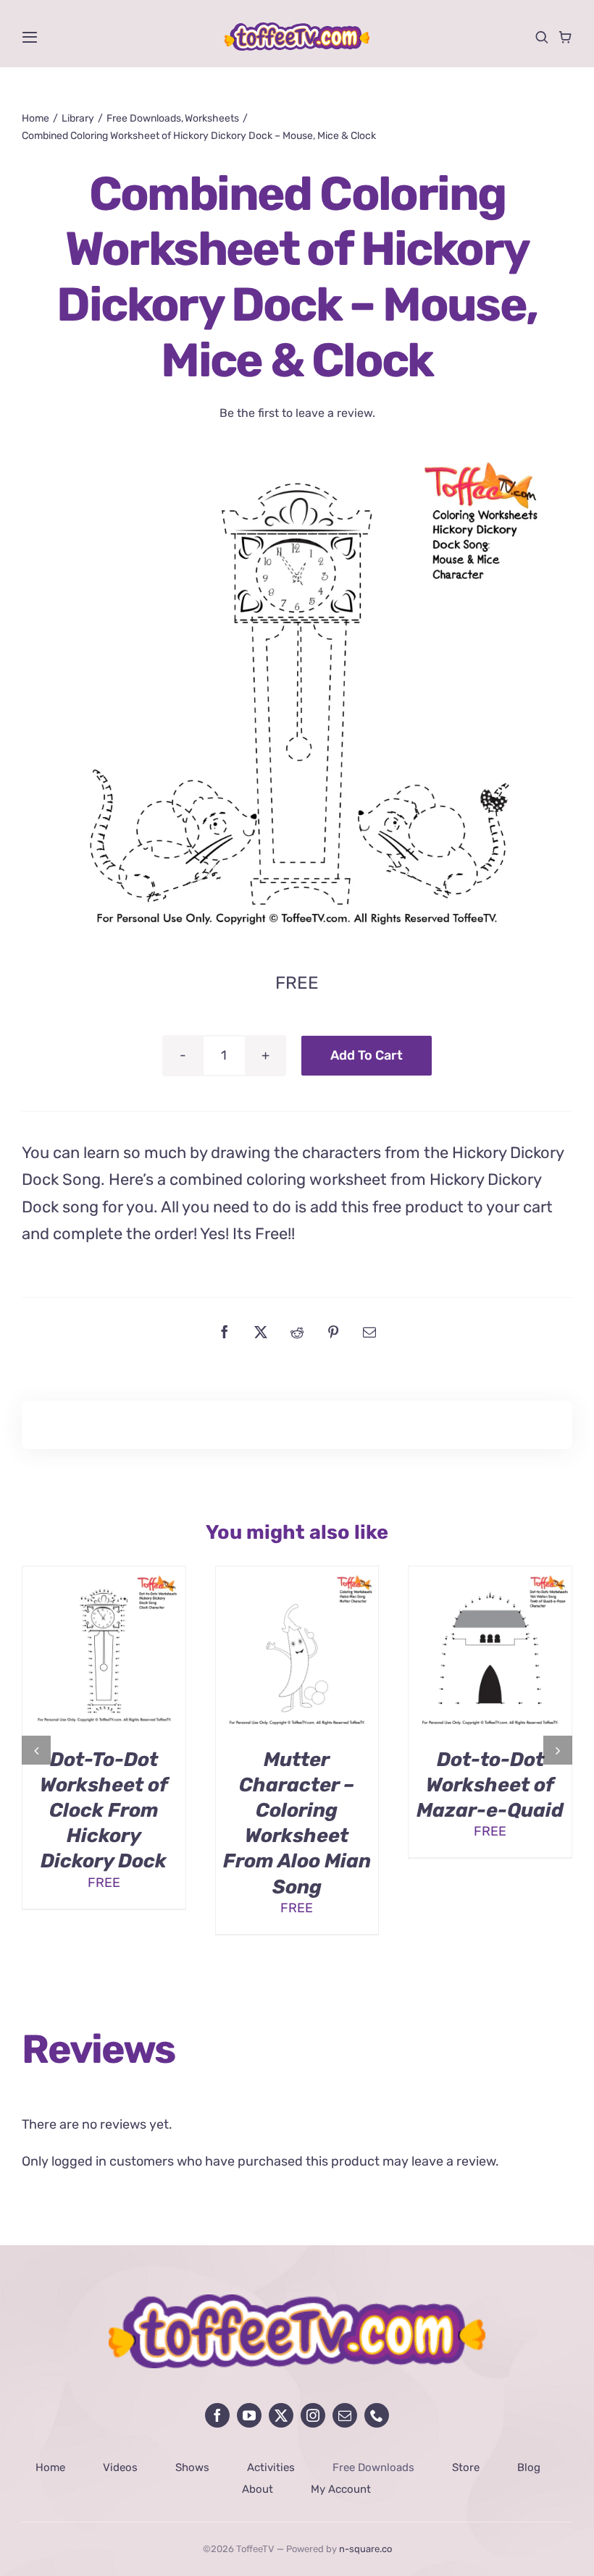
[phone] (377, 2415)
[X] (261, 1332)
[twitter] (281, 2415)
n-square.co (365, 2549)
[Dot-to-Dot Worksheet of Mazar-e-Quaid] (490, 1574)
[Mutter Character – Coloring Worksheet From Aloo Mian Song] (297, 1574)
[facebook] (217, 2415)
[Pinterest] (333, 1332)
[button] (36, 1750)
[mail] (345, 2415)
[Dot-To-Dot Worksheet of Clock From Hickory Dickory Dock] (104, 1574)
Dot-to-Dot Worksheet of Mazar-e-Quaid (490, 1785)
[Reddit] (297, 1332)
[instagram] (313, 2415)
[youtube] (249, 2415)
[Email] (369, 1332)
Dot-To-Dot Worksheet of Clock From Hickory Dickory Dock (104, 1810)
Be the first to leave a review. (297, 413)
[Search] (542, 37)
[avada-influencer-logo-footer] (297, 2301)
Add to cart (367, 1055)
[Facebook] (225, 1332)
